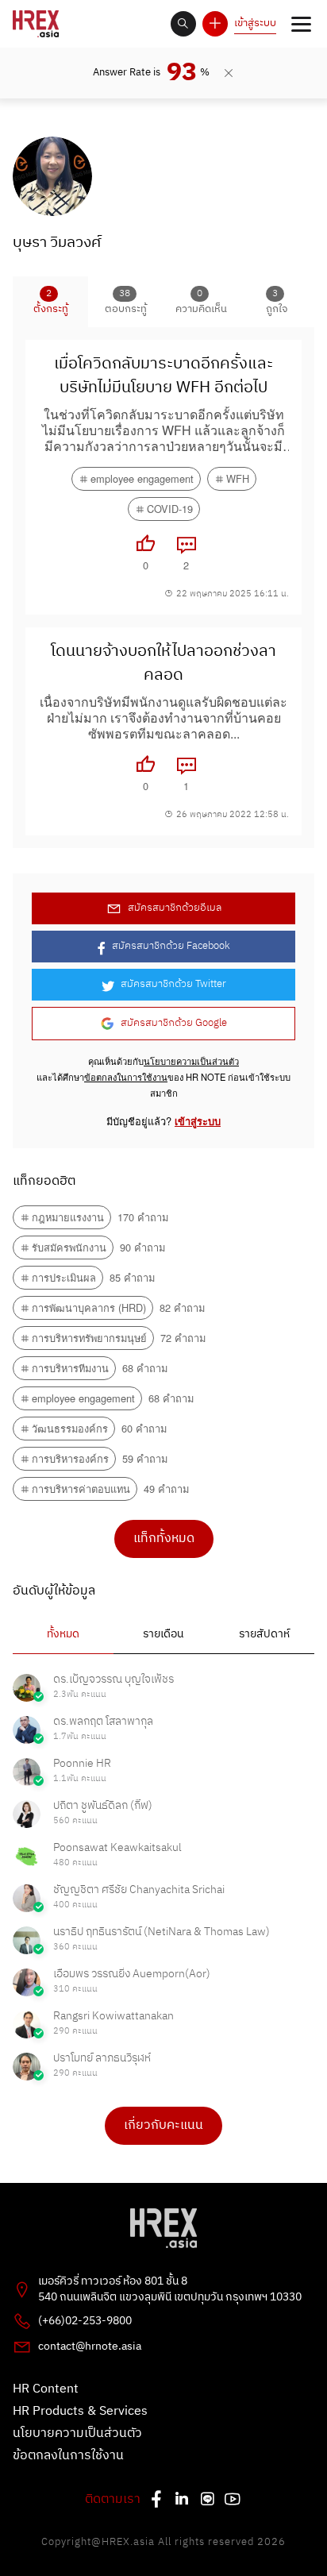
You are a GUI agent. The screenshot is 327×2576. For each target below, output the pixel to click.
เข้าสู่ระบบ (255, 23)
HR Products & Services (80, 2412)
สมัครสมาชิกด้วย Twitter (173, 984)
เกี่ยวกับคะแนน (163, 2125)
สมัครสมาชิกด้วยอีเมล (175, 908)
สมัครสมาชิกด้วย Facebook (171, 946)
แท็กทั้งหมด (164, 1539)
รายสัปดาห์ (264, 1634)
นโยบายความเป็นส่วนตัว (191, 1061)
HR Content (46, 2389)
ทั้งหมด (63, 1634)
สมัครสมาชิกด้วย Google (174, 1023)
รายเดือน (163, 1634)
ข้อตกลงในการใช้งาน (126, 1077)
